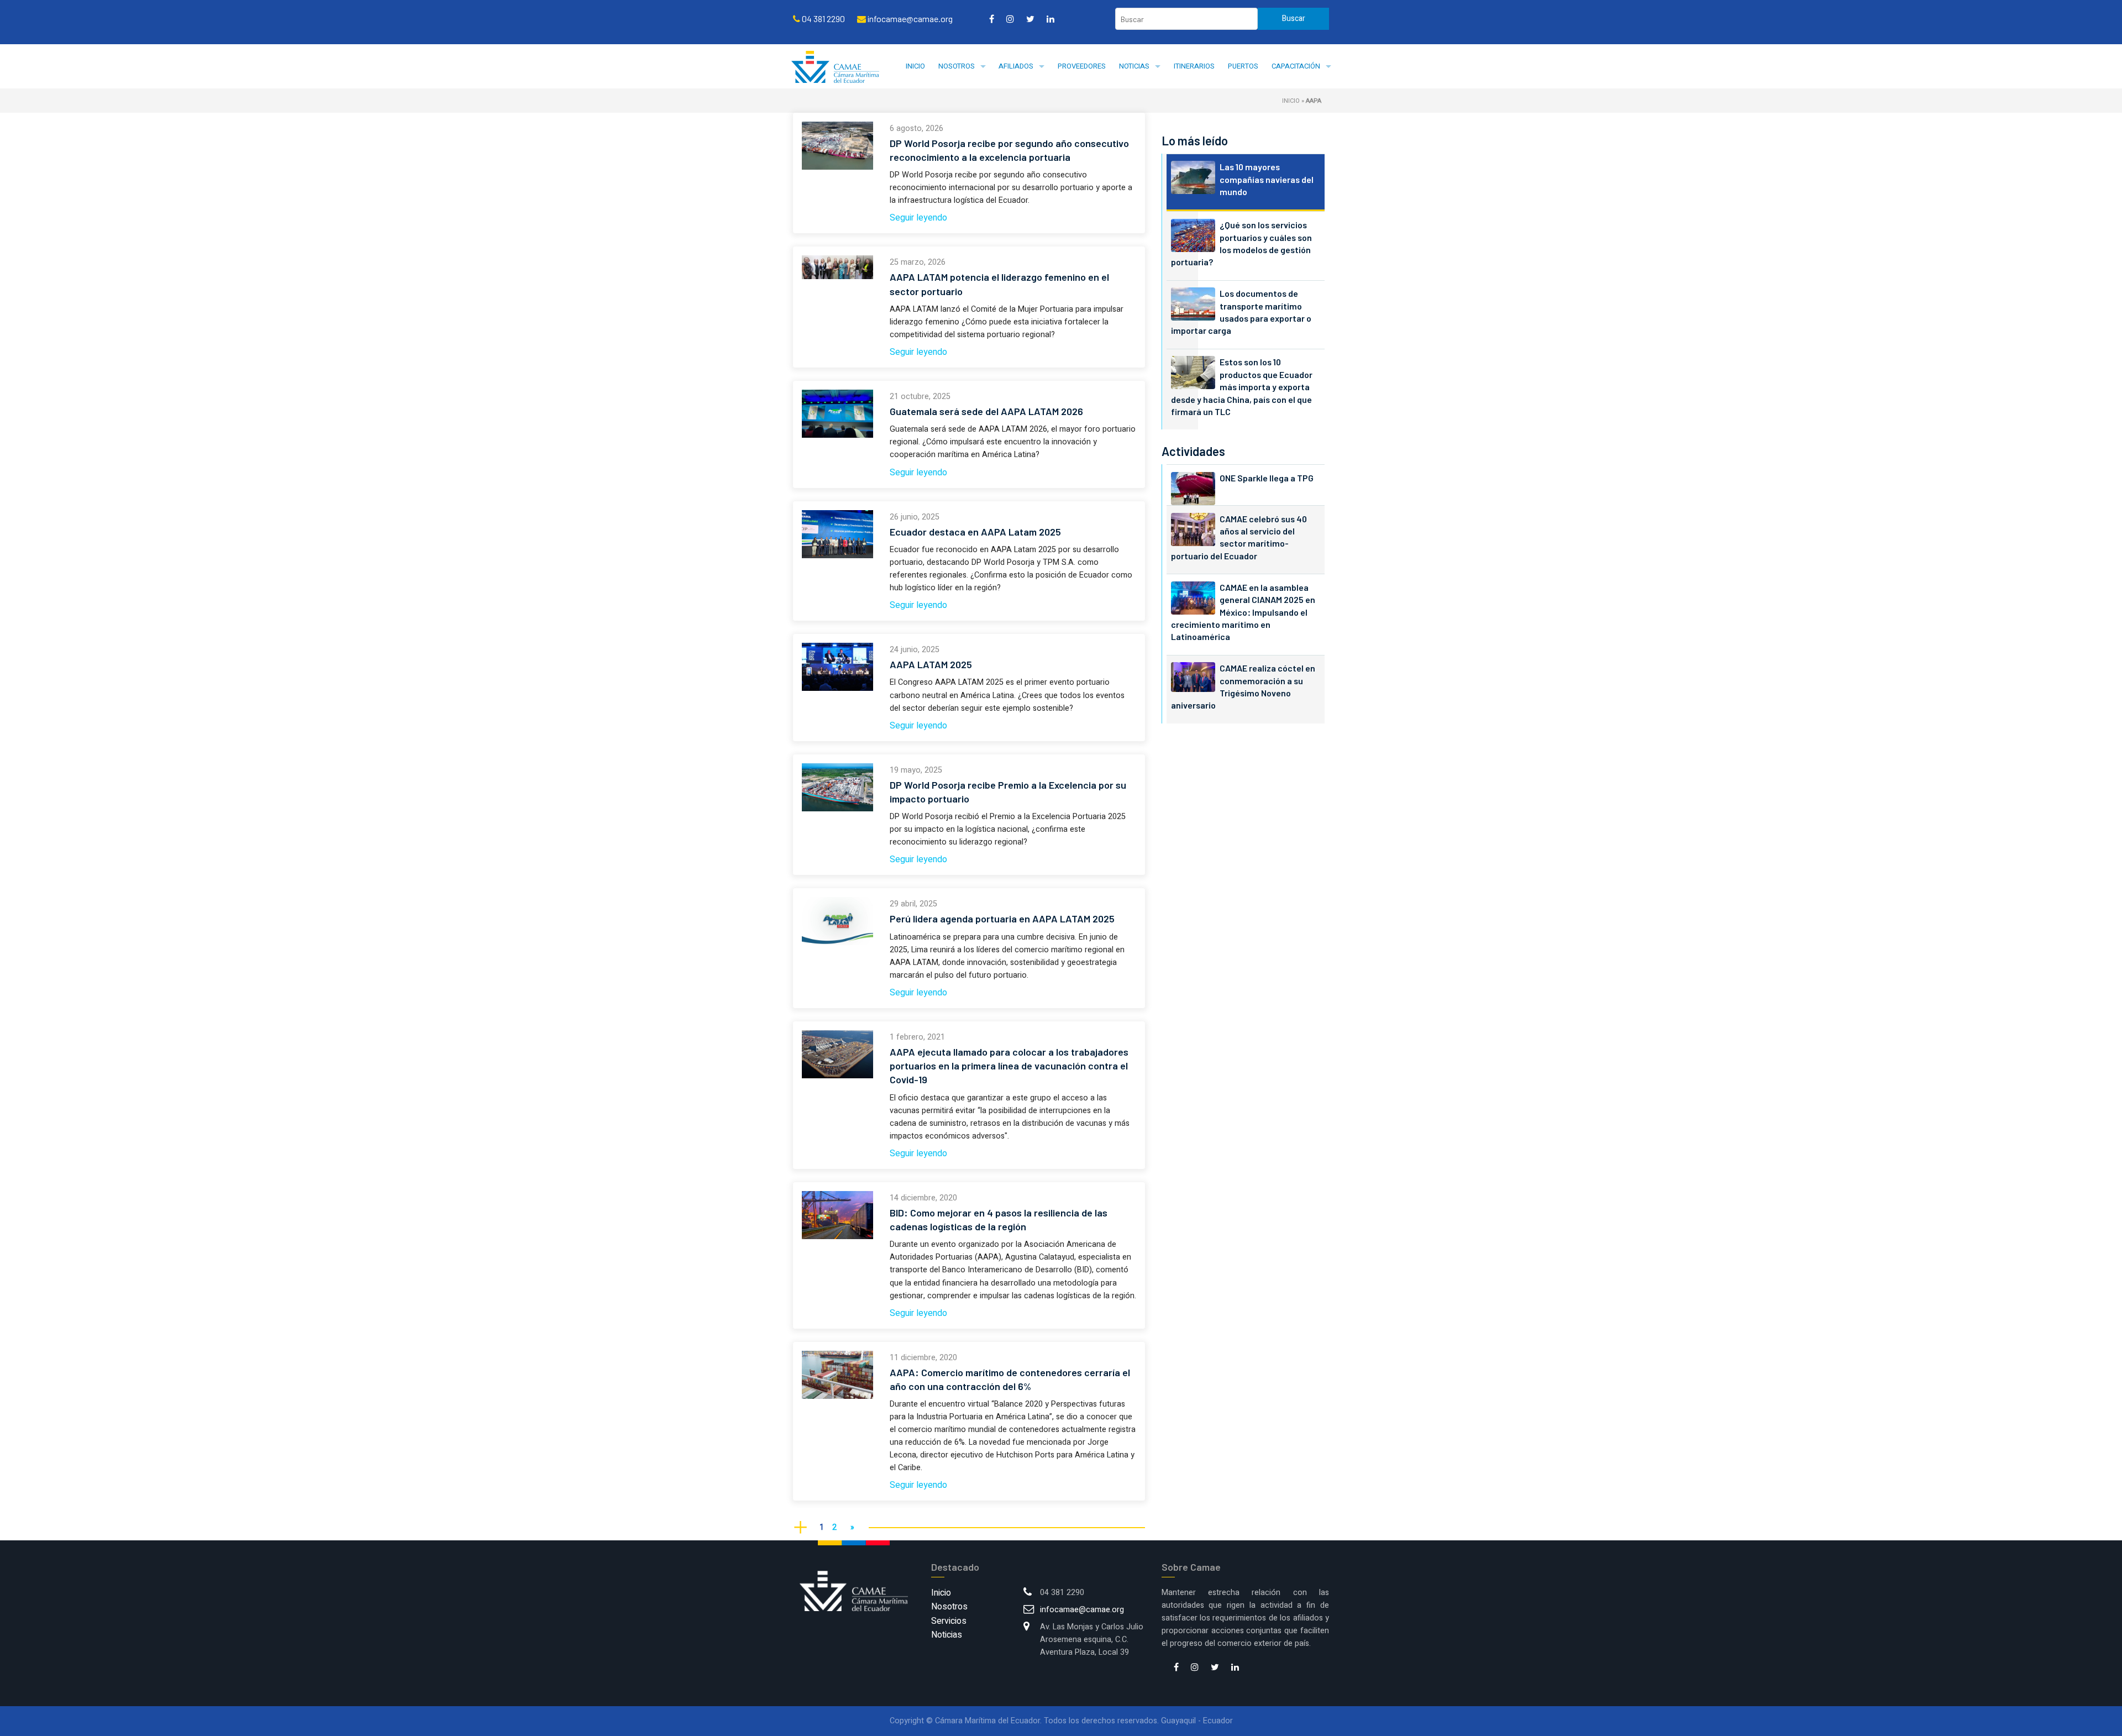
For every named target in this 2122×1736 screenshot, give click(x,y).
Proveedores (1082, 66)
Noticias (1134, 66)
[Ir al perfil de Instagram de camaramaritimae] (1010, 19)
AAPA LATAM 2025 (931, 664)
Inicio (915, 66)
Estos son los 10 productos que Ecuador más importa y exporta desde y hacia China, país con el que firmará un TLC (1242, 387)
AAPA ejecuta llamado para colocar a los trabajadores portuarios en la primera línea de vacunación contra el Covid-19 (1009, 1066)
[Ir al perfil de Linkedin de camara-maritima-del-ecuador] (1051, 19)
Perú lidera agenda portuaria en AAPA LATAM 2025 (1002, 919)
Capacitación (1296, 66)
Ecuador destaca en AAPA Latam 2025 (975, 532)
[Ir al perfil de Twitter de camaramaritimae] (1030, 19)
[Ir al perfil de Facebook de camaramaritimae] (992, 19)
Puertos (1243, 66)
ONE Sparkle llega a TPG (1267, 478)
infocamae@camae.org (1082, 1610)
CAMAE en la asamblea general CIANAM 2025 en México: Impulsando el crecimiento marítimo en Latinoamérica (1243, 612)
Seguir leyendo (918, 218)
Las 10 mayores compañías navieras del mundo (1267, 179)
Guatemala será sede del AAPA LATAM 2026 (986, 411)
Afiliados (1016, 66)
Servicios (949, 1621)
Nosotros (957, 66)
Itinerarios (1194, 66)
